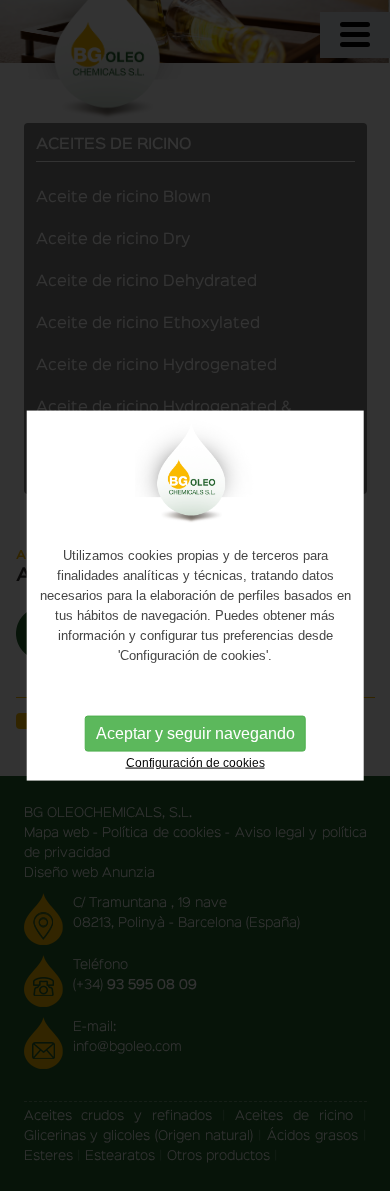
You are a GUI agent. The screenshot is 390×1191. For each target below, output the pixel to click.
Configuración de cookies (195, 762)
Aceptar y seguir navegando (195, 732)
